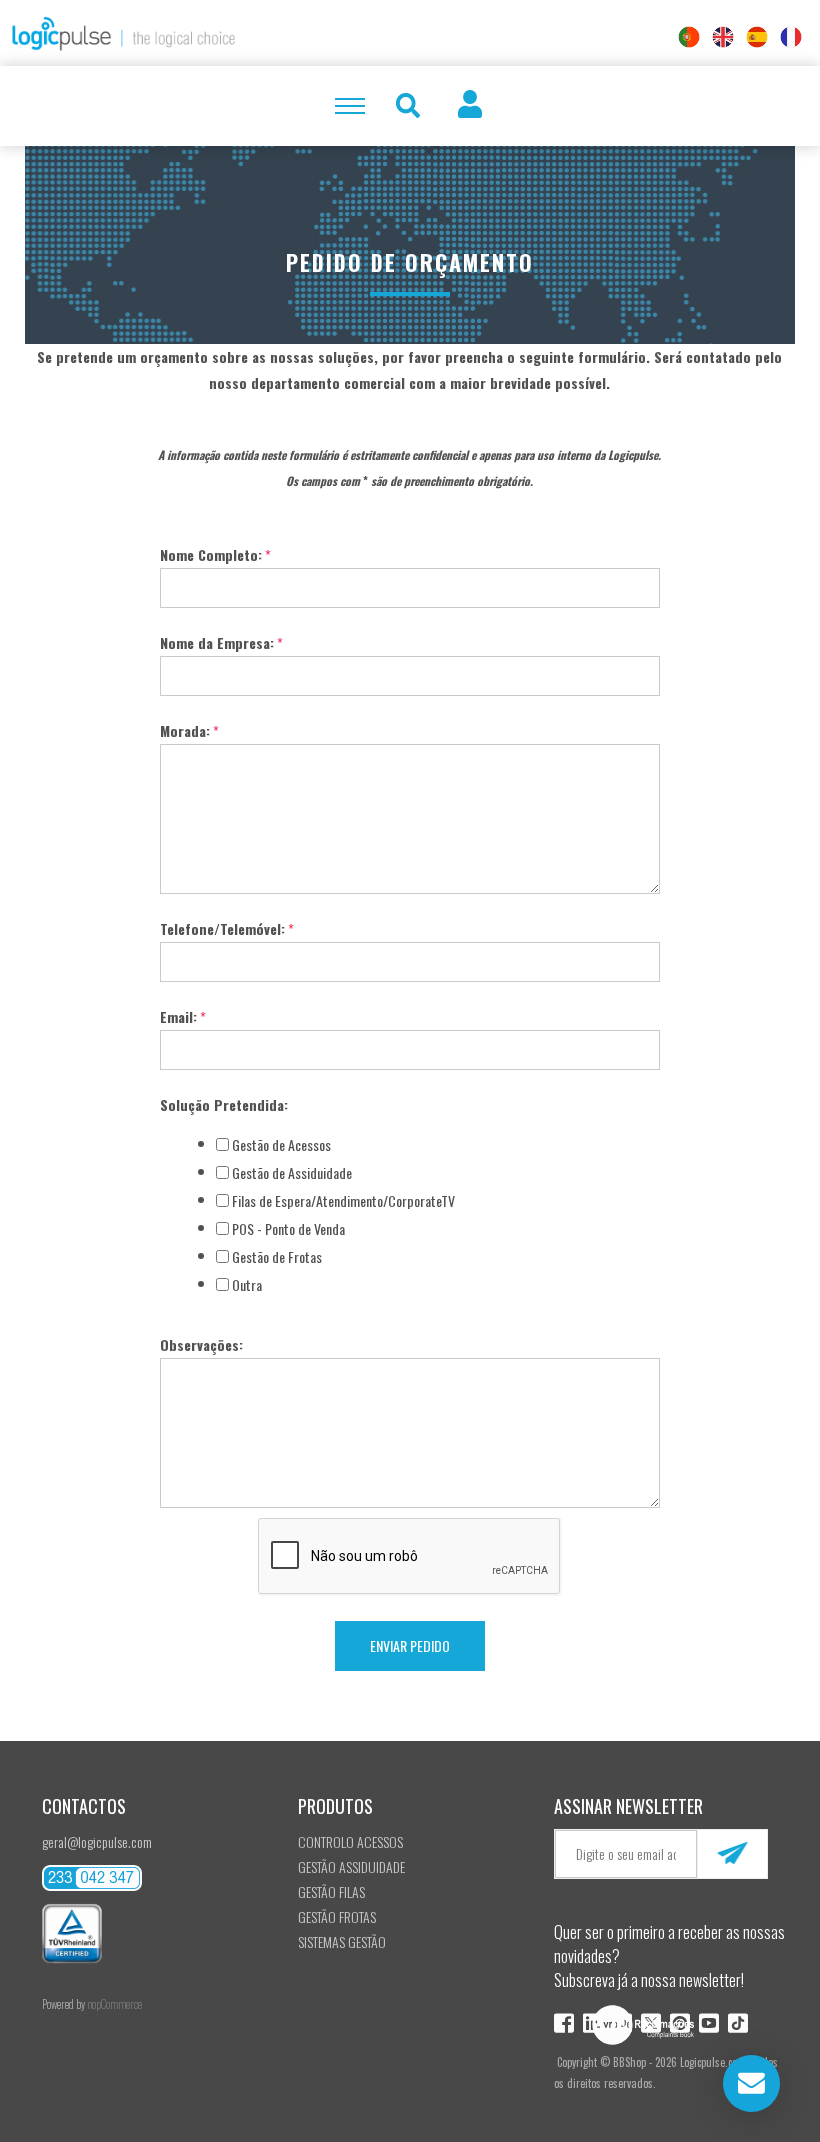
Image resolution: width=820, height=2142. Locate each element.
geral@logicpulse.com (97, 1841)
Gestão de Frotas (277, 1256)
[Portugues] (689, 37)
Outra (247, 1284)
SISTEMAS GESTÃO (342, 1941)
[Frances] (791, 37)
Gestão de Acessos (281, 1144)
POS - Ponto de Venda (288, 1228)
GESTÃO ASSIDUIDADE (351, 1866)
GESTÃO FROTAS (337, 1916)
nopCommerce (114, 2004)
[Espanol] (757, 37)
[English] (723, 37)
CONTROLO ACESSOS (350, 1841)
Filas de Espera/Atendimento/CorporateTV (343, 1200)
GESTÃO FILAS (331, 1891)
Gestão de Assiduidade (292, 1172)
